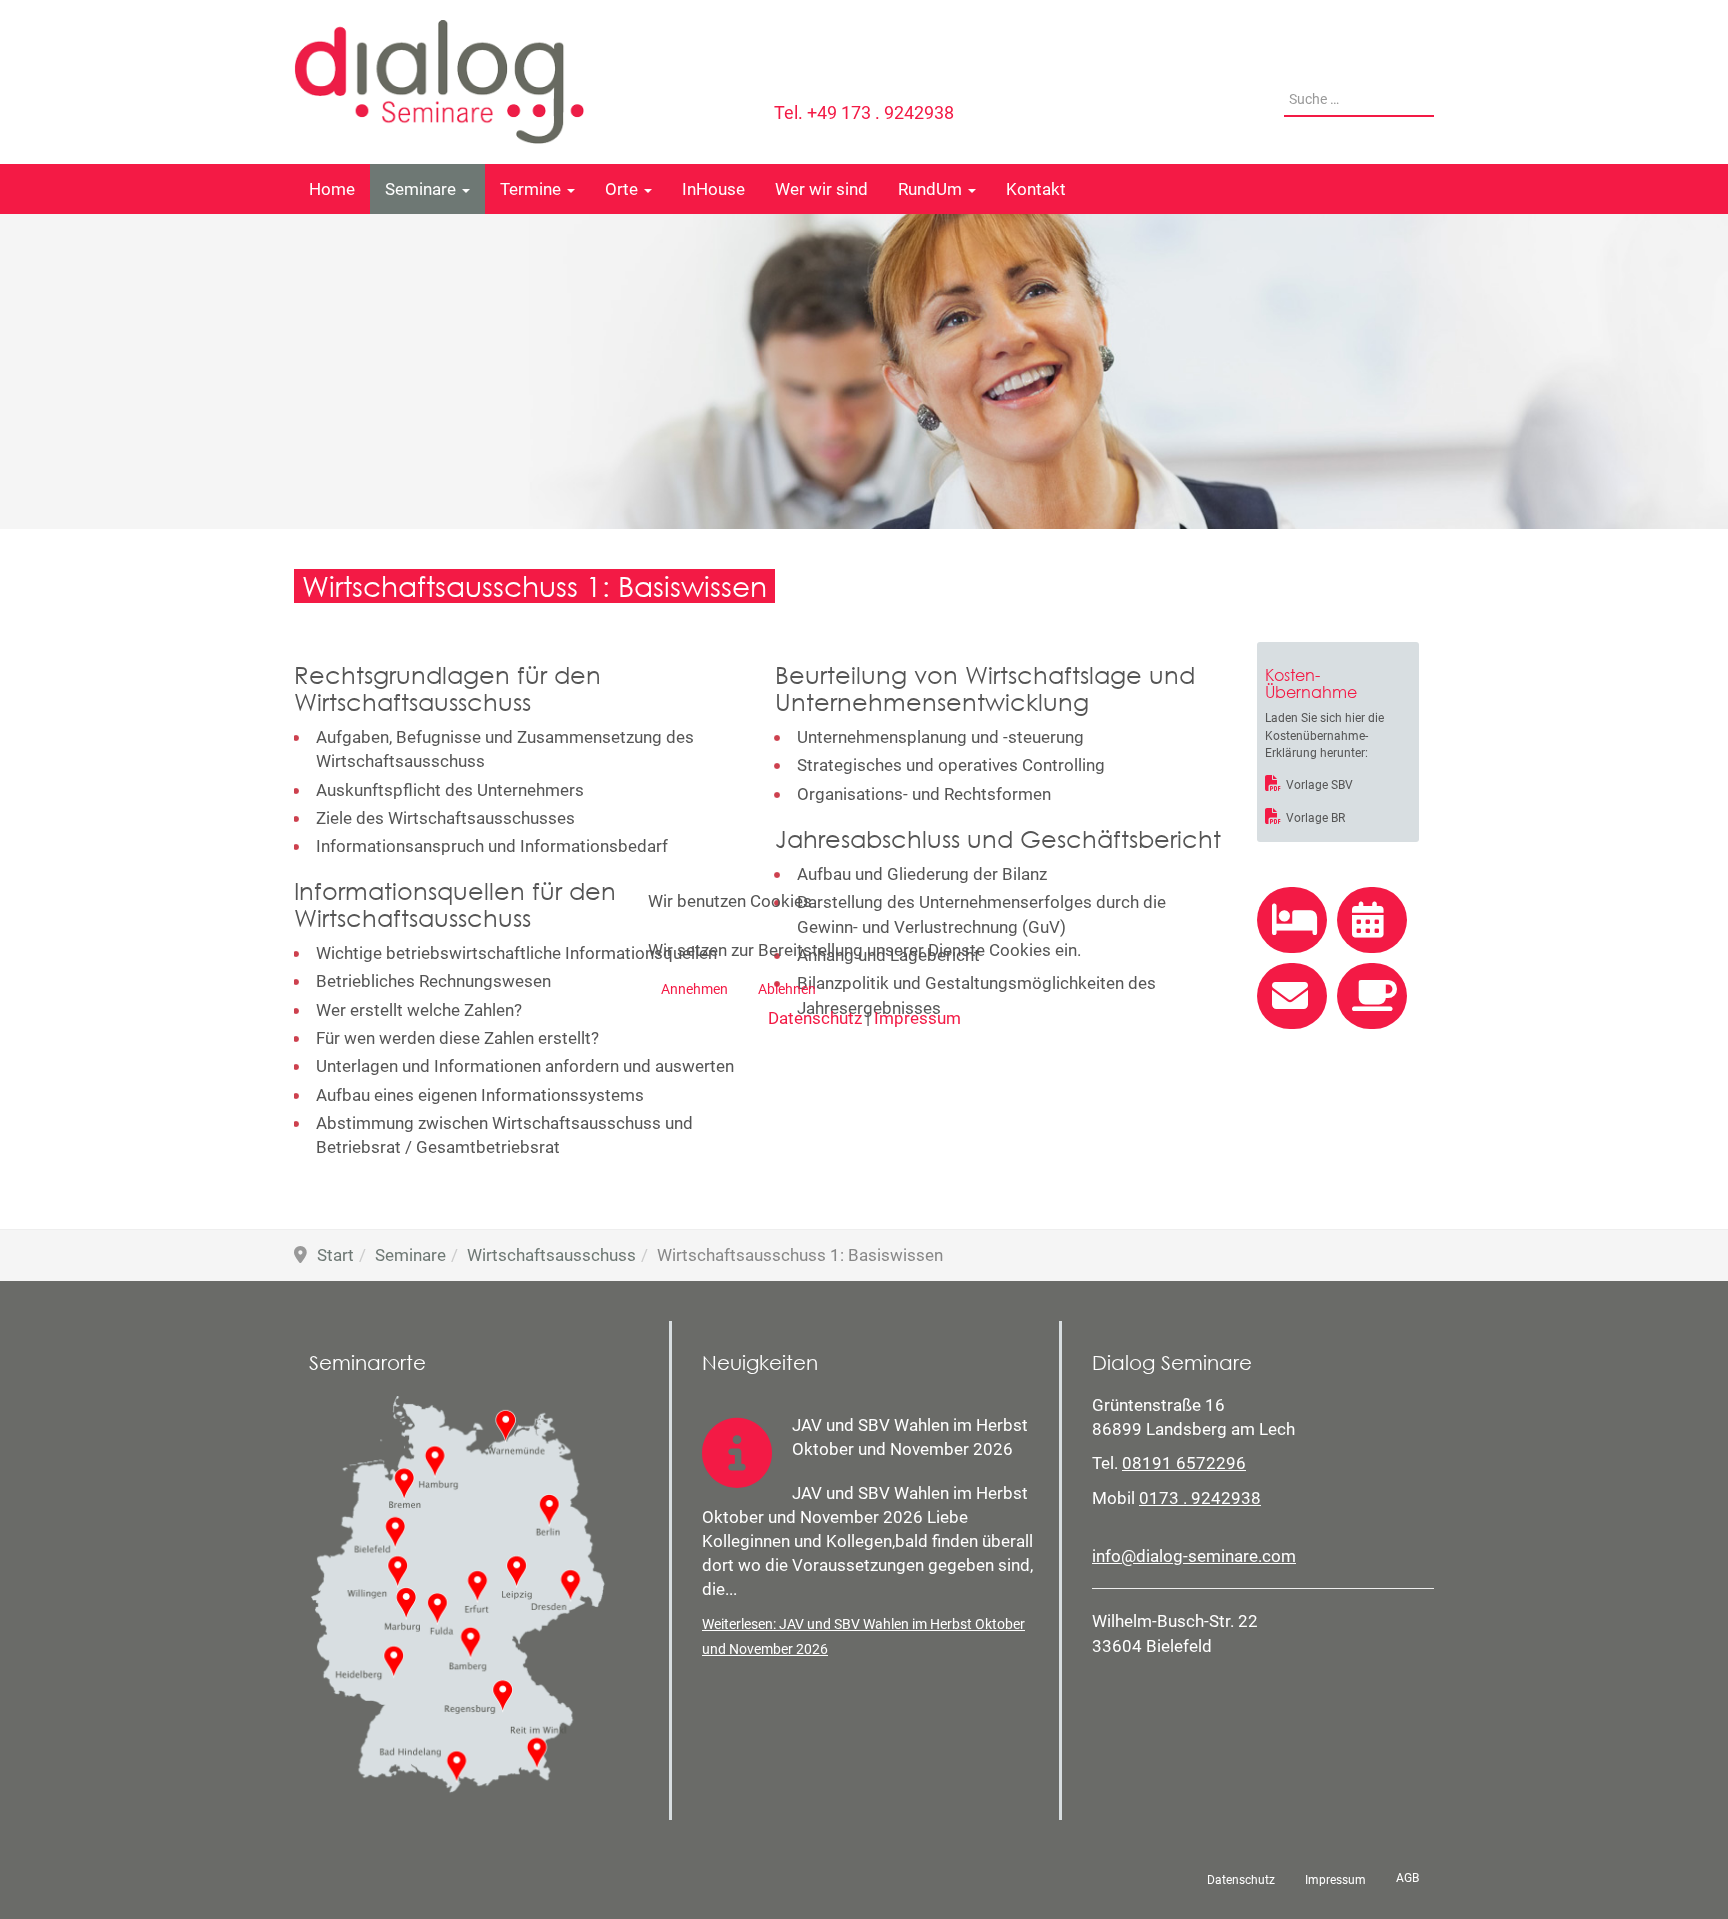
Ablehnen (787, 989)
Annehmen (694, 989)
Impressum (917, 1018)
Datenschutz (815, 1018)
